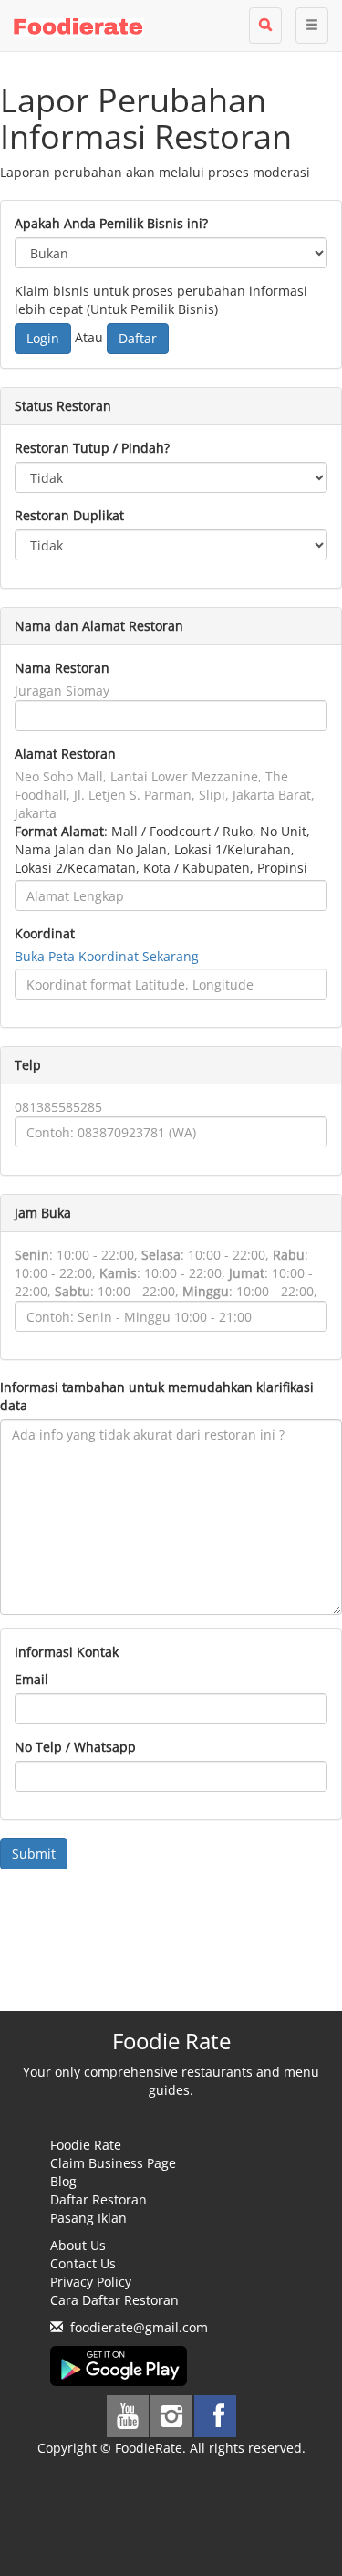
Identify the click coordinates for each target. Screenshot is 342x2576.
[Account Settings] (312, 26)
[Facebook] (215, 2416)
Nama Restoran (62, 668)
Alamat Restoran (65, 754)
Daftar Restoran (98, 2199)
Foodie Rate (86, 2145)
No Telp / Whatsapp (75, 1747)
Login (43, 338)
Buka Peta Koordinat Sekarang (107, 956)
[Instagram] (171, 2416)
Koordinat (45, 933)
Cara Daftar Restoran (114, 2300)
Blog (63, 2181)
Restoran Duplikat (69, 515)
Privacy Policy (91, 2282)
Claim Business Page (113, 2163)
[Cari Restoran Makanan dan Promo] (265, 26)
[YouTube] (128, 2416)
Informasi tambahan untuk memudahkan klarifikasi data (157, 1396)
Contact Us (83, 2263)
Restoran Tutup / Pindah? (92, 448)
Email (31, 1679)
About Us (78, 2245)
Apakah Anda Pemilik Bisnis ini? (111, 223)
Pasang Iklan (88, 2218)
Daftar (138, 338)
